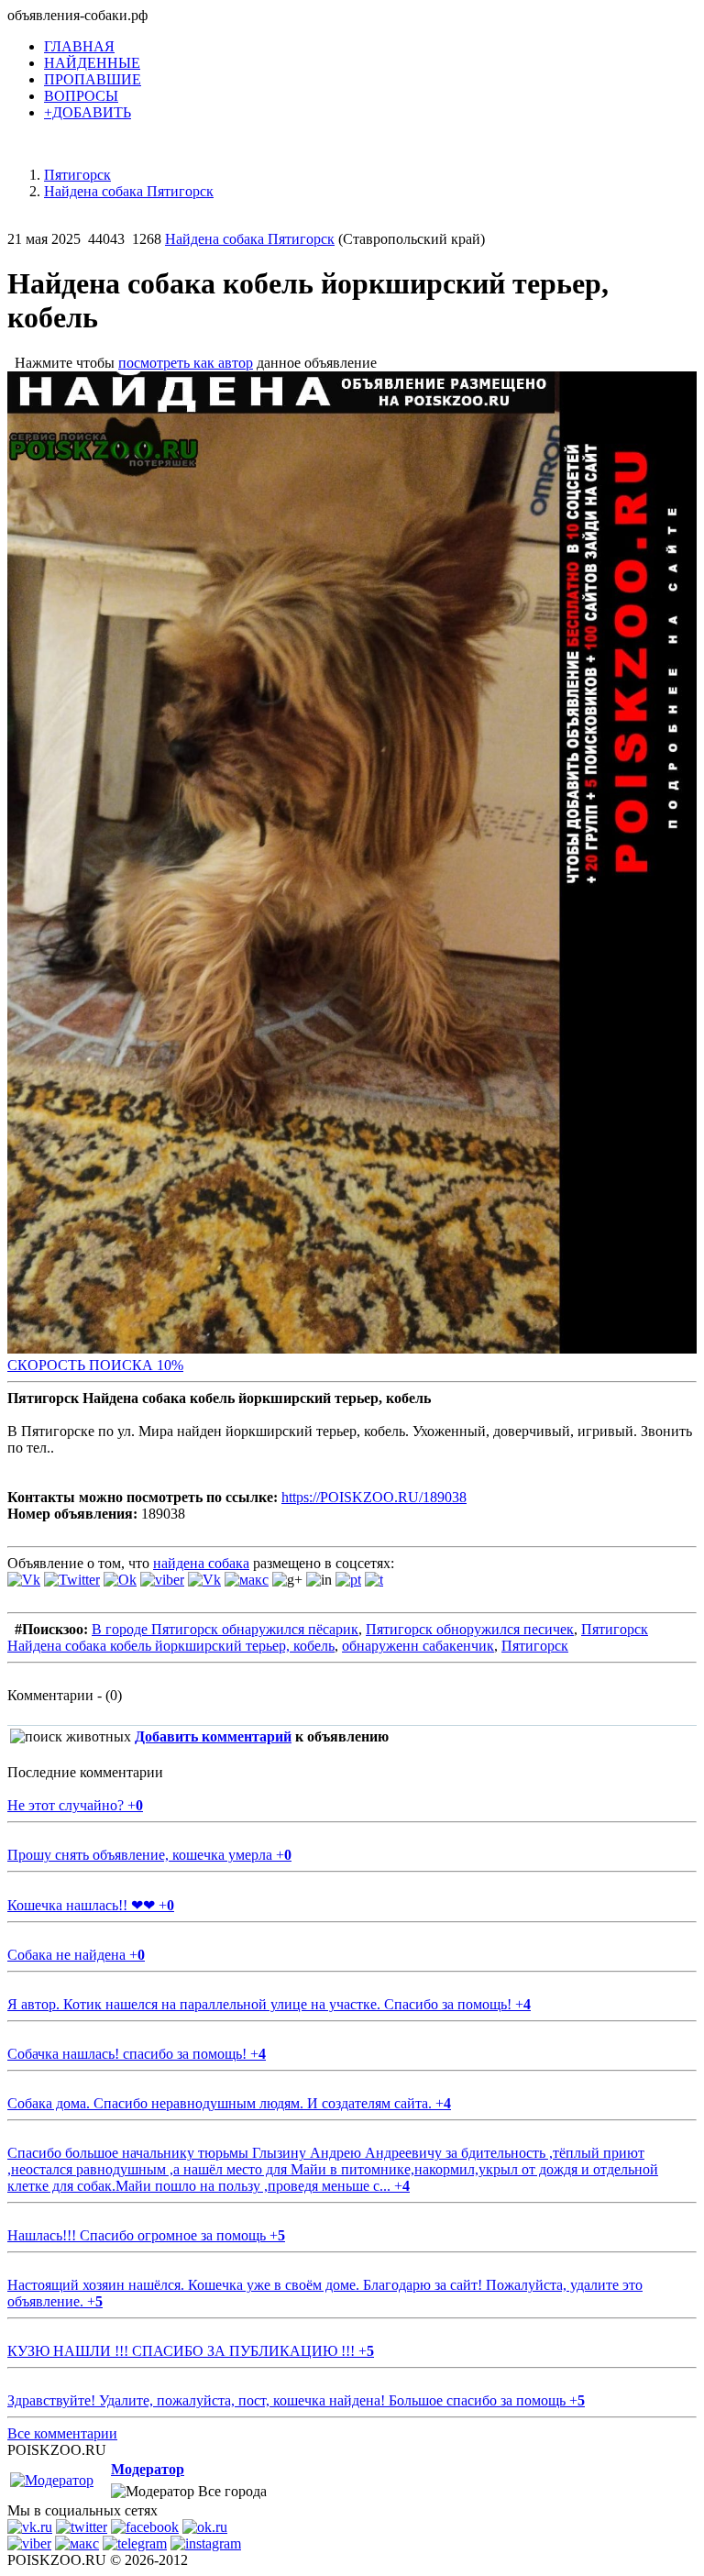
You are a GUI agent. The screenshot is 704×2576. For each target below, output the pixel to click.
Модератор (148, 2469)
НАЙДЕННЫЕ (92, 63)
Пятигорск (535, 1646)
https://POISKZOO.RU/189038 (374, 1497)
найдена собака (201, 1563)
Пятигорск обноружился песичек (470, 1629)
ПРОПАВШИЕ (93, 79)
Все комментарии (62, 2433)
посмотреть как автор (186, 363)
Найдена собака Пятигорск (250, 239)
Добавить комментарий (213, 1736)
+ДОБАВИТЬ (88, 112)
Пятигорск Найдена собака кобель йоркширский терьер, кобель (328, 1637)
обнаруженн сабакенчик (418, 1646)
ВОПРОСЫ (81, 96)
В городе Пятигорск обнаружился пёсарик (225, 1629)
